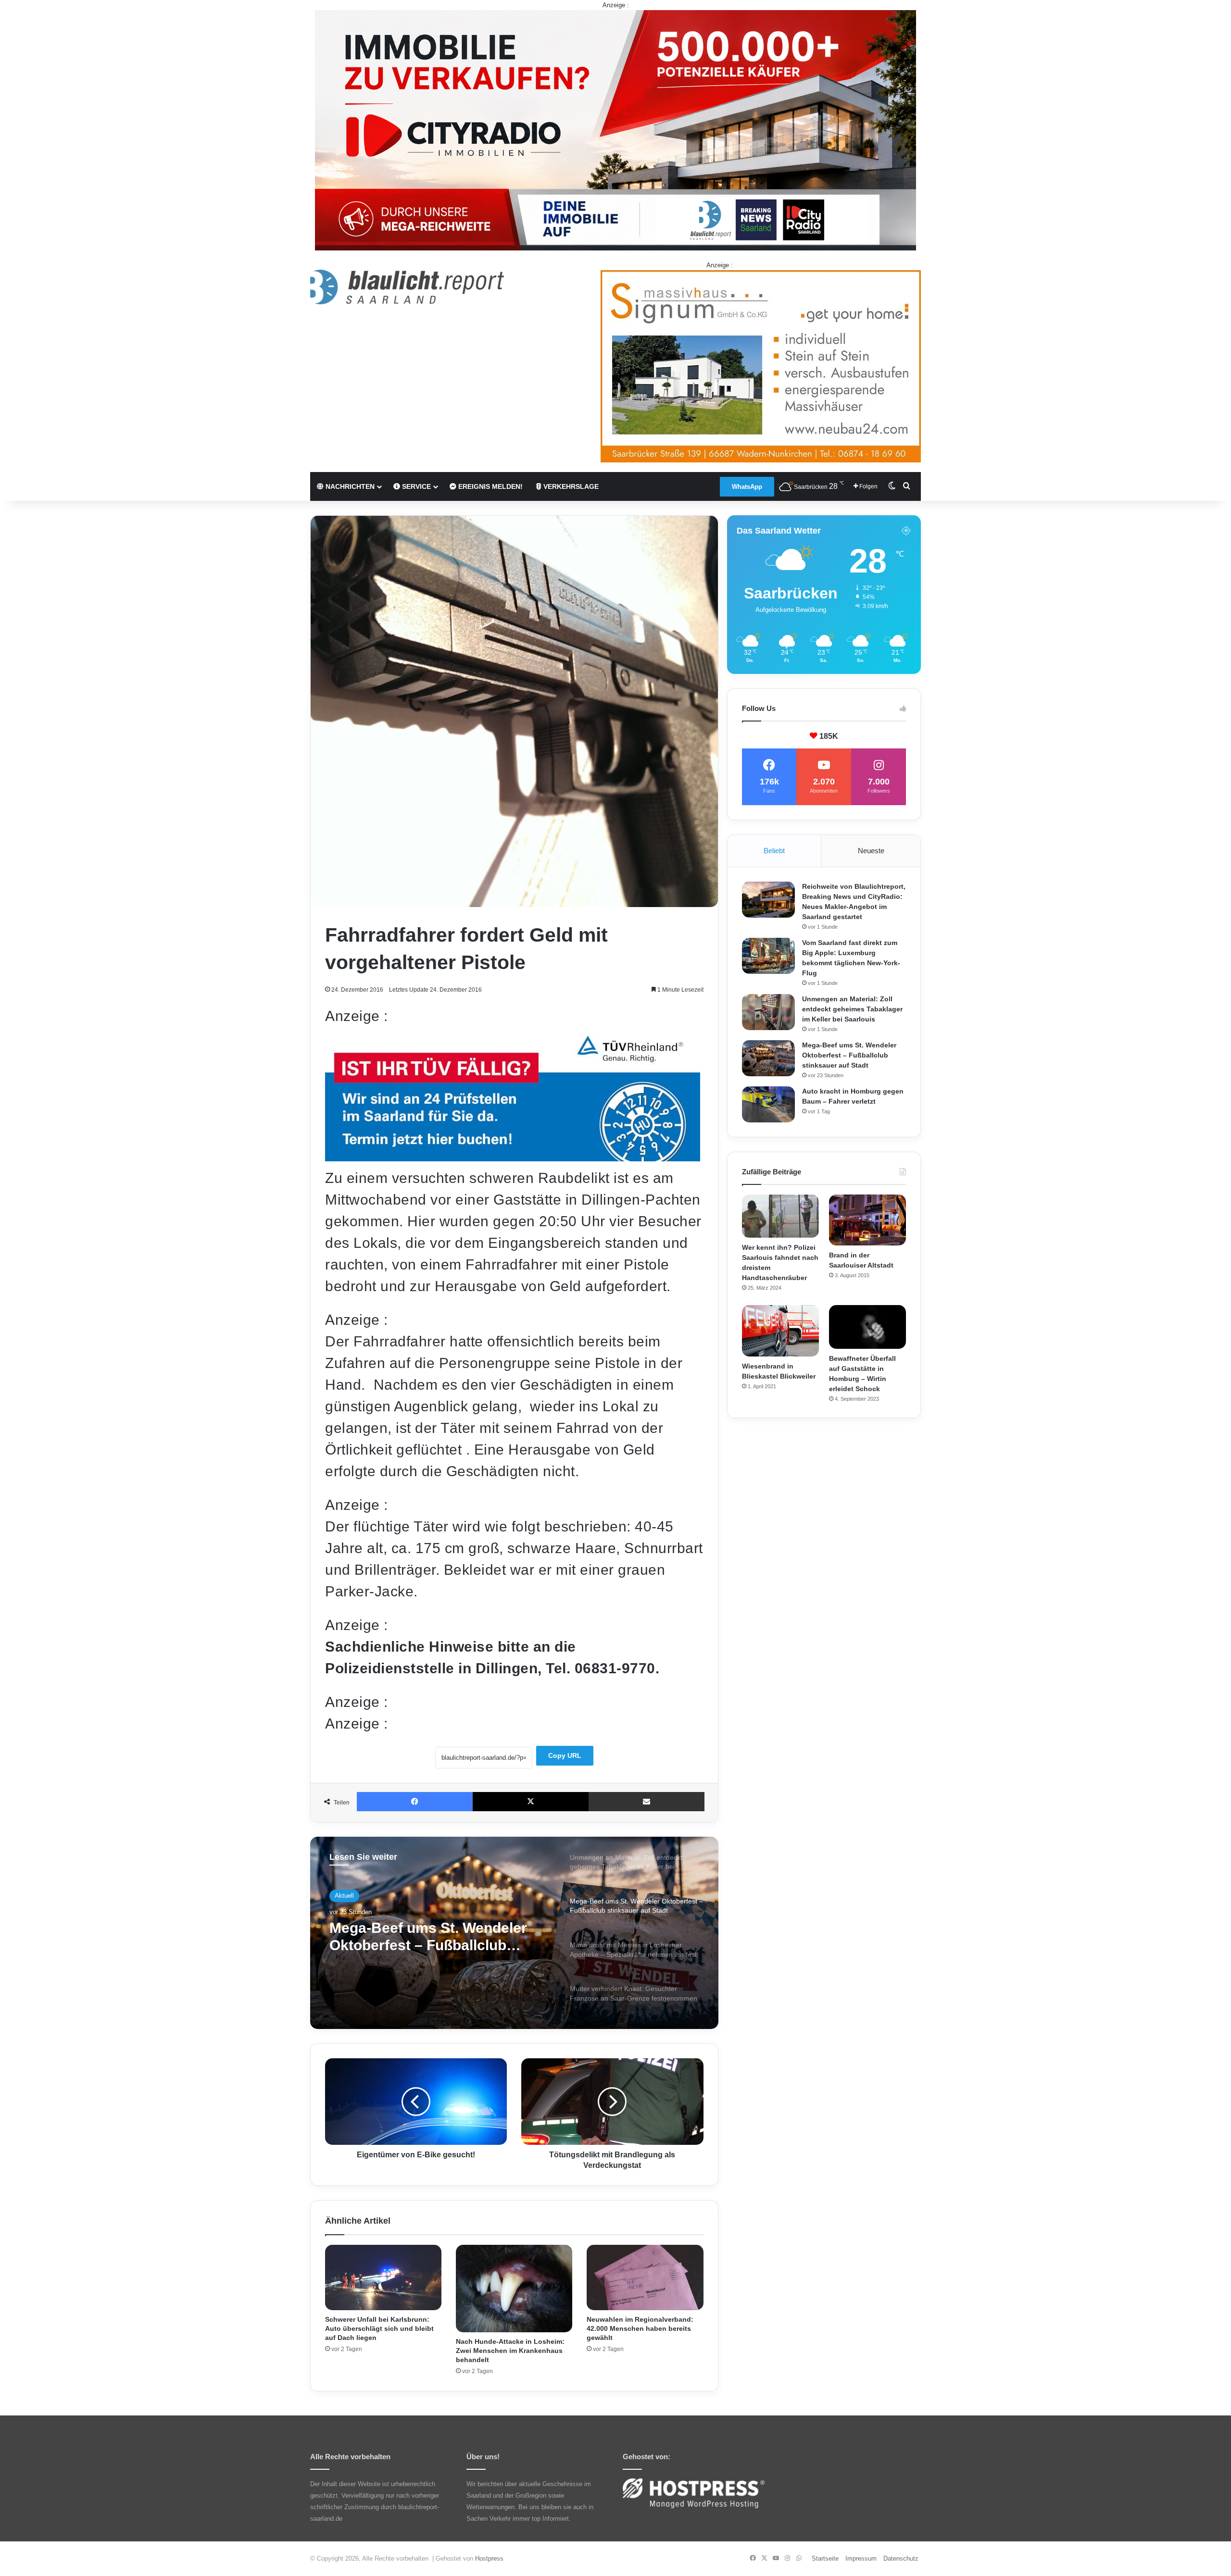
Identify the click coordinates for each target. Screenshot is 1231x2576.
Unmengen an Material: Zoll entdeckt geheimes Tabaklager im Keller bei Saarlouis (852, 1009)
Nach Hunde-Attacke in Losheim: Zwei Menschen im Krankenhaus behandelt (510, 2351)
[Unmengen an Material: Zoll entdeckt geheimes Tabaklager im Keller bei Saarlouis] (768, 1012)
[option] (514, 1933)
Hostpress (489, 2558)
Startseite (825, 2558)
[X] (531, 1802)
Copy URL (565, 1755)
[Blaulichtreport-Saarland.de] (407, 287)
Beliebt (774, 851)
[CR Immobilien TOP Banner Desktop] (615, 130)
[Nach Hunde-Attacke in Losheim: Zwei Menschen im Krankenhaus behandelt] (514, 2289)
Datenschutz (901, 2558)
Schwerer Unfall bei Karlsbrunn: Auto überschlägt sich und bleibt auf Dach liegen (379, 2328)
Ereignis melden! (490, 486)
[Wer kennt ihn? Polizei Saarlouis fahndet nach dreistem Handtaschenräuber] (780, 1216)
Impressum (861, 2558)
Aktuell (344, 1896)
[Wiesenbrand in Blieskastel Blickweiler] (780, 1331)
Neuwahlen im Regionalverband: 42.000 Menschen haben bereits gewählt (640, 2328)
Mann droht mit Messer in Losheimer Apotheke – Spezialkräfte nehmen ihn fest (431, 1937)
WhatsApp (747, 487)
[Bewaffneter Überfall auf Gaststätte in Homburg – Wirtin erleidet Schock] (867, 1327)
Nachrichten (349, 486)
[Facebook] (415, 1802)
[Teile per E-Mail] (647, 1802)
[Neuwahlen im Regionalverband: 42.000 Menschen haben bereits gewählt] (645, 2278)
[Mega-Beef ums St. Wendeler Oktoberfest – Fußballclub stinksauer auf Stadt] (768, 1058)
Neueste (871, 851)
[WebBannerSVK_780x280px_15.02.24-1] (513, 1156)
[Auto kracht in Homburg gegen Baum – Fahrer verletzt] (768, 1104)
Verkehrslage (570, 486)
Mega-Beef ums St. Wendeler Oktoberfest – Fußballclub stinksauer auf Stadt (849, 1055)
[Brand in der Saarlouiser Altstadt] (867, 1220)
